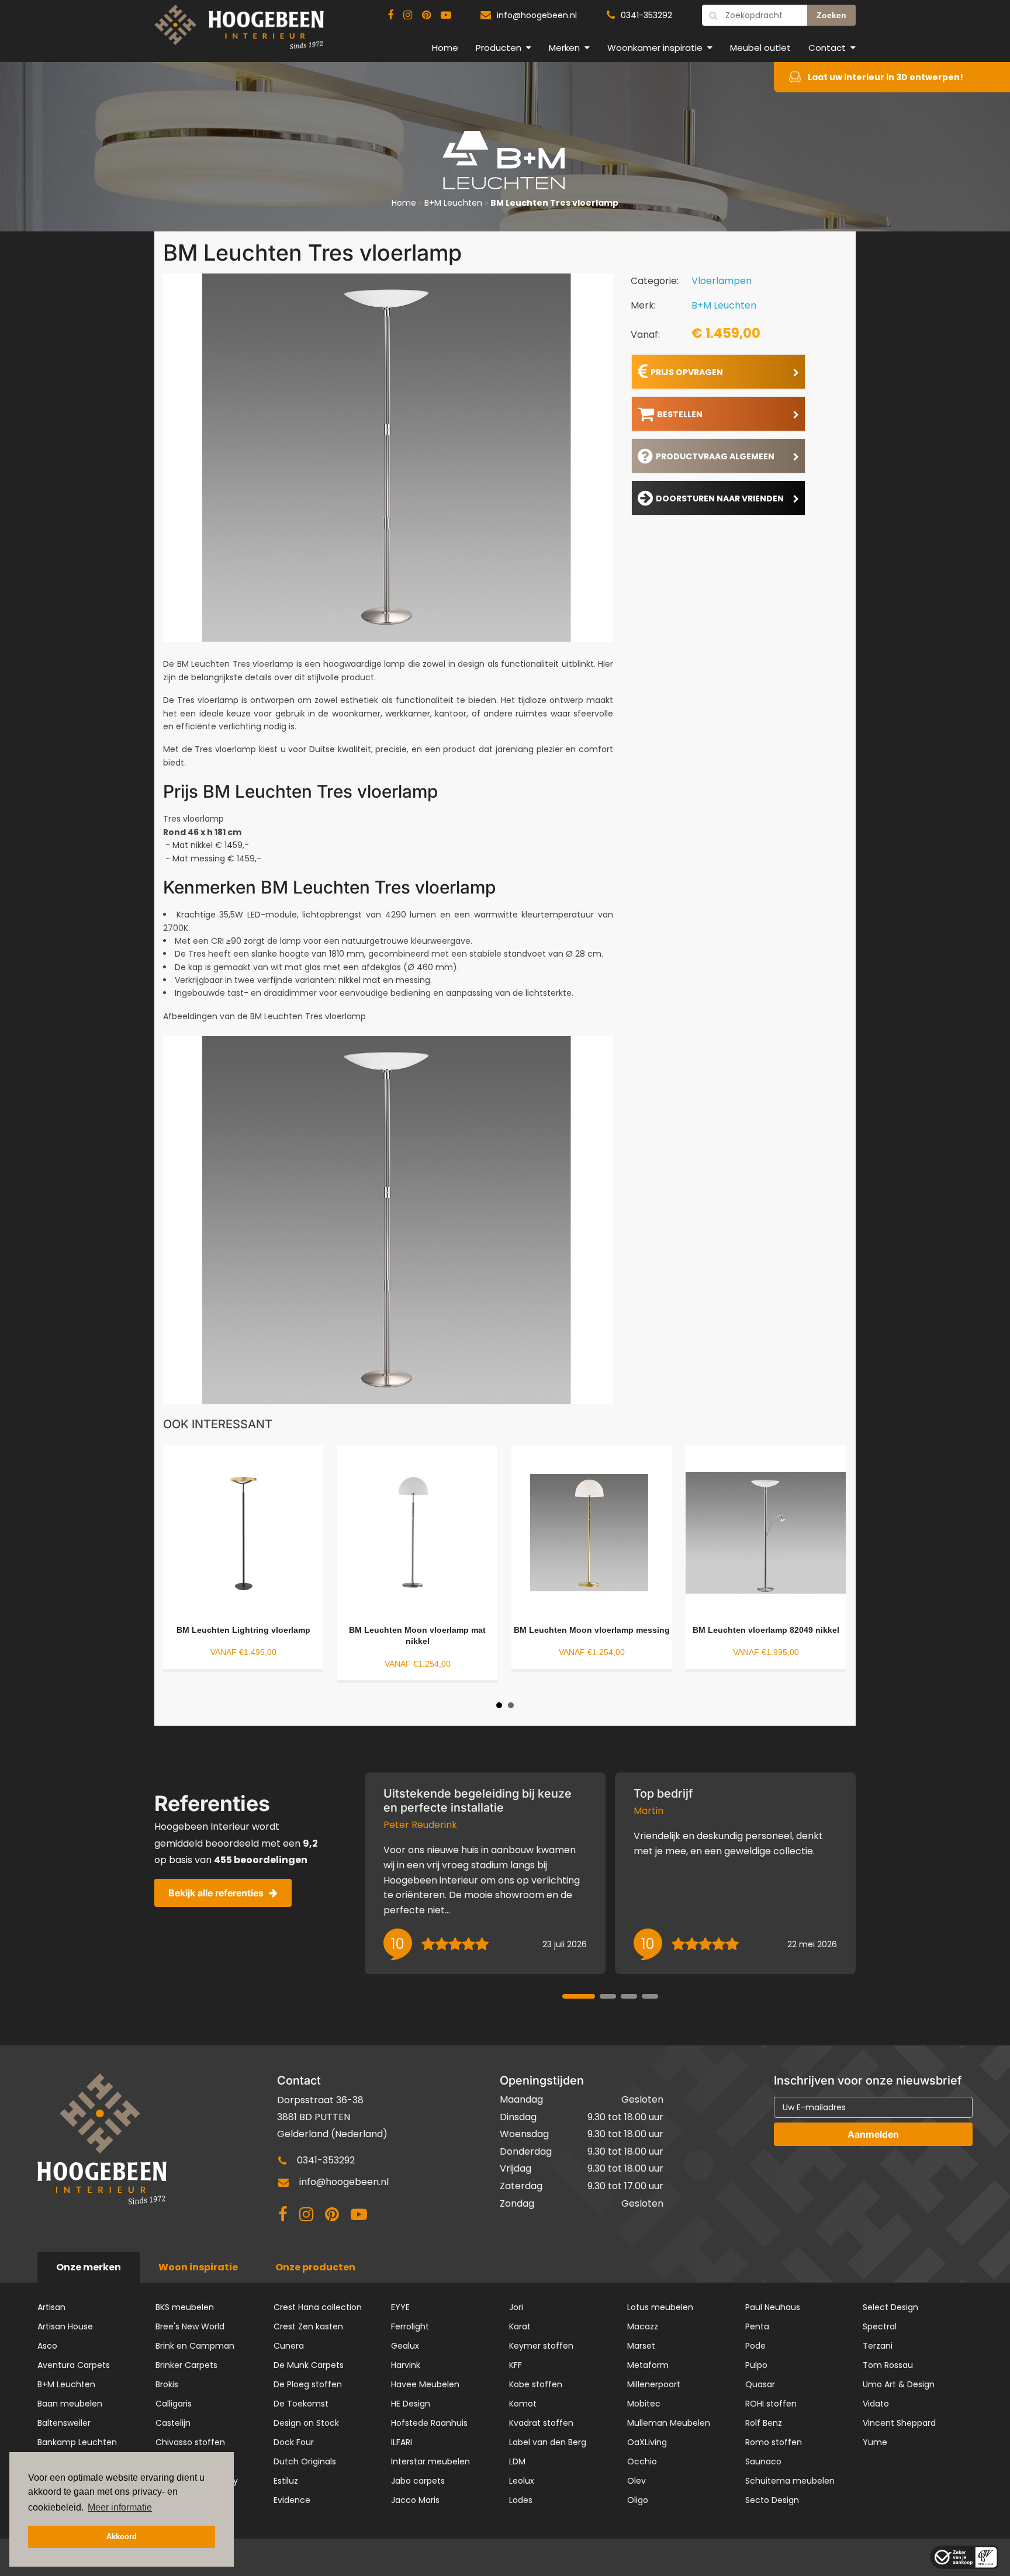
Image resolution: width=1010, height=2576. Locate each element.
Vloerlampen (722, 281)
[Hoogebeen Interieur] (239, 32)
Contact (827, 48)
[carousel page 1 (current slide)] (579, 1996)
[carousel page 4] (650, 1996)
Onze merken (89, 2267)
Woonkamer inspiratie (655, 48)
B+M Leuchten (453, 203)
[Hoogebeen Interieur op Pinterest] (426, 15)
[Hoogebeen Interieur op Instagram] (408, 15)
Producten (499, 48)
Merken (564, 48)
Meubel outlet (760, 48)
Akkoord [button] (122, 2537)
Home (445, 48)
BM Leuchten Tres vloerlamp (554, 203)
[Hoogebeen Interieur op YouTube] (446, 15)
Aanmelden (873, 2134)
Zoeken (831, 15)
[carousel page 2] (608, 1996)
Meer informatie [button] (120, 2507)
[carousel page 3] (629, 1996)
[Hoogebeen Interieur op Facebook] (390, 15)
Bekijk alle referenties (216, 1893)
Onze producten (315, 2267)
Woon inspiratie (198, 2267)
